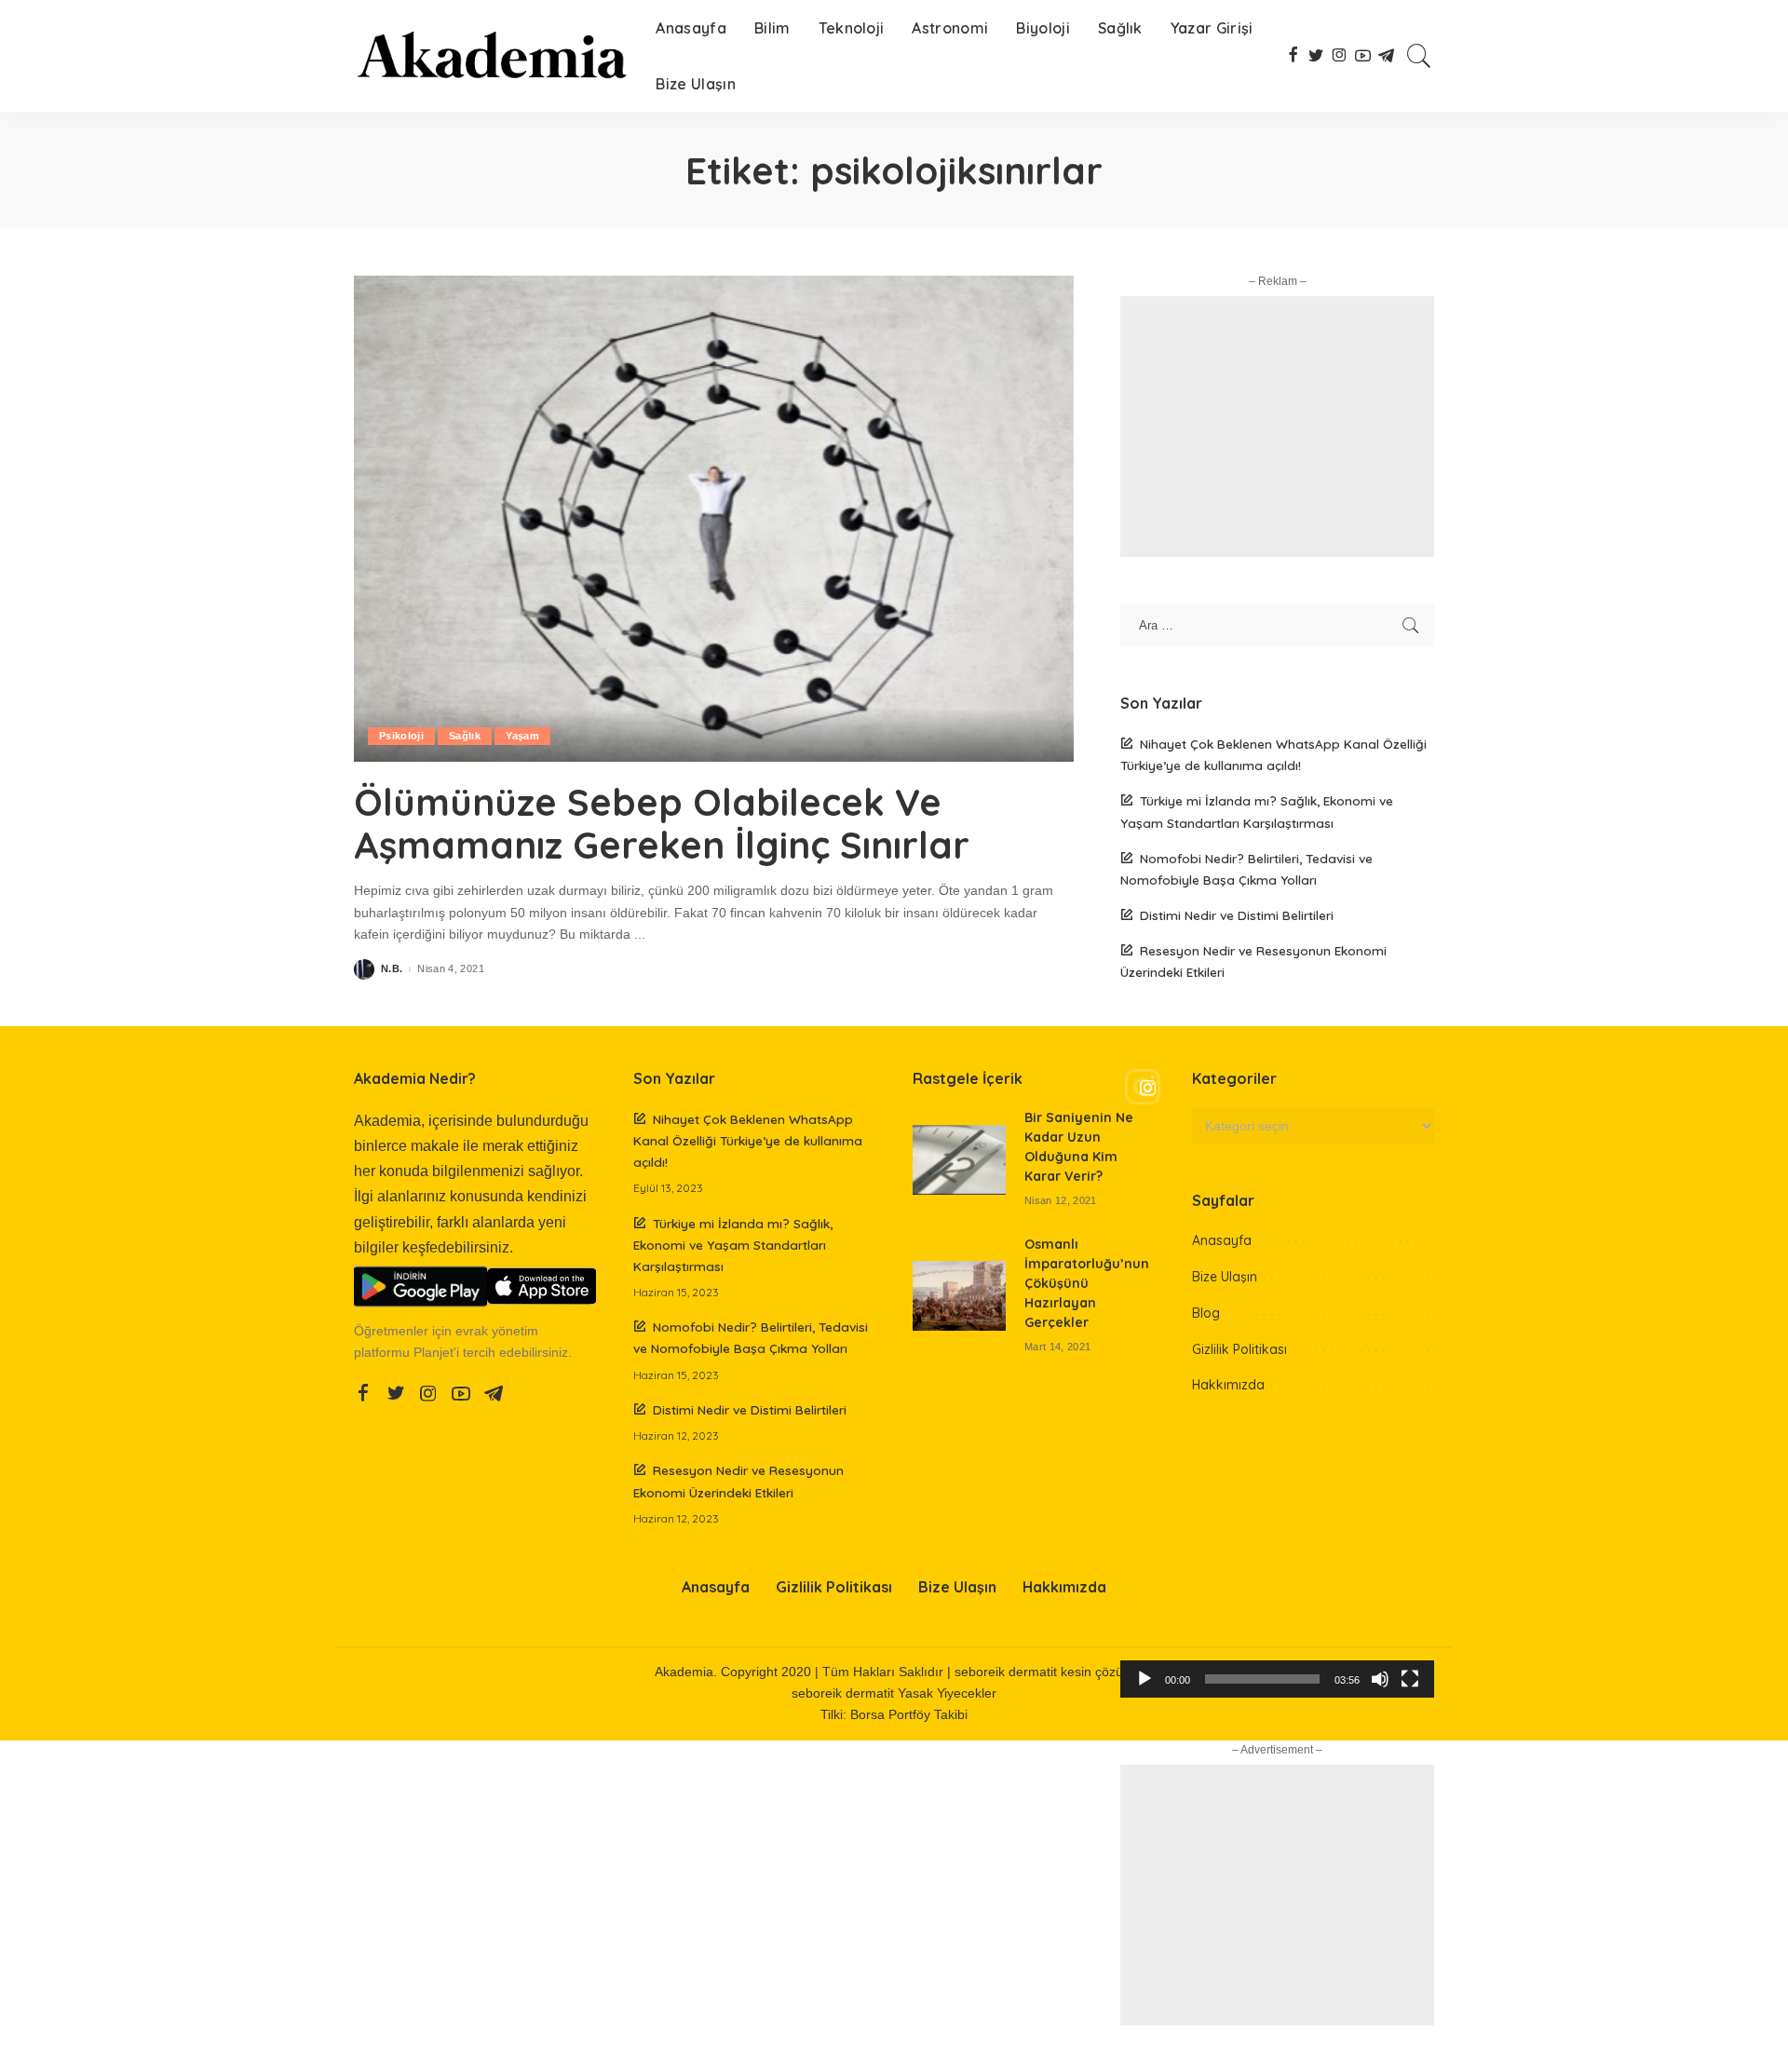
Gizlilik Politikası (1239, 1349)
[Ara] (1419, 56)
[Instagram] (1277, 1088)
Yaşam (522, 736)
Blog (1206, 1313)
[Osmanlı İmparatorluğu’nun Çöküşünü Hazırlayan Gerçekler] (959, 1296)
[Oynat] (1145, 1679)
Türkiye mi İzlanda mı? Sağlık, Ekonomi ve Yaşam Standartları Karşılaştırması (733, 1245)
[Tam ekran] (1410, 1679)
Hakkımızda (1228, 1385)
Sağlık (465, 736)
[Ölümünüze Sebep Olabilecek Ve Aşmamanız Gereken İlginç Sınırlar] (714, 519)
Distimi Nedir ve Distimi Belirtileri (1237, 915)
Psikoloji (401, 736)
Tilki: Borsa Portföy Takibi (894, 1715)
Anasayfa (1222, 1240)
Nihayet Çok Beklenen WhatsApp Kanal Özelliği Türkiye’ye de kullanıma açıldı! (748, 1140)
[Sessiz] (1380, 1679)
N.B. (392, 969)
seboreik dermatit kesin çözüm (1044, 1672)
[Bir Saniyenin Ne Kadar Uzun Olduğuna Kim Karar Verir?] (959, 1160)
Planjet (433, 1353)
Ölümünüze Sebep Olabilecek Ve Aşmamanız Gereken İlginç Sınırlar (662, 823)
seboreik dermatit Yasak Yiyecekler (894, 1693)
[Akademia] (491, 56)
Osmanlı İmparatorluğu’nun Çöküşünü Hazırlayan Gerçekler (1087, 1283)
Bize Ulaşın (1225, 1277)
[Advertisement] (1277, 427)
